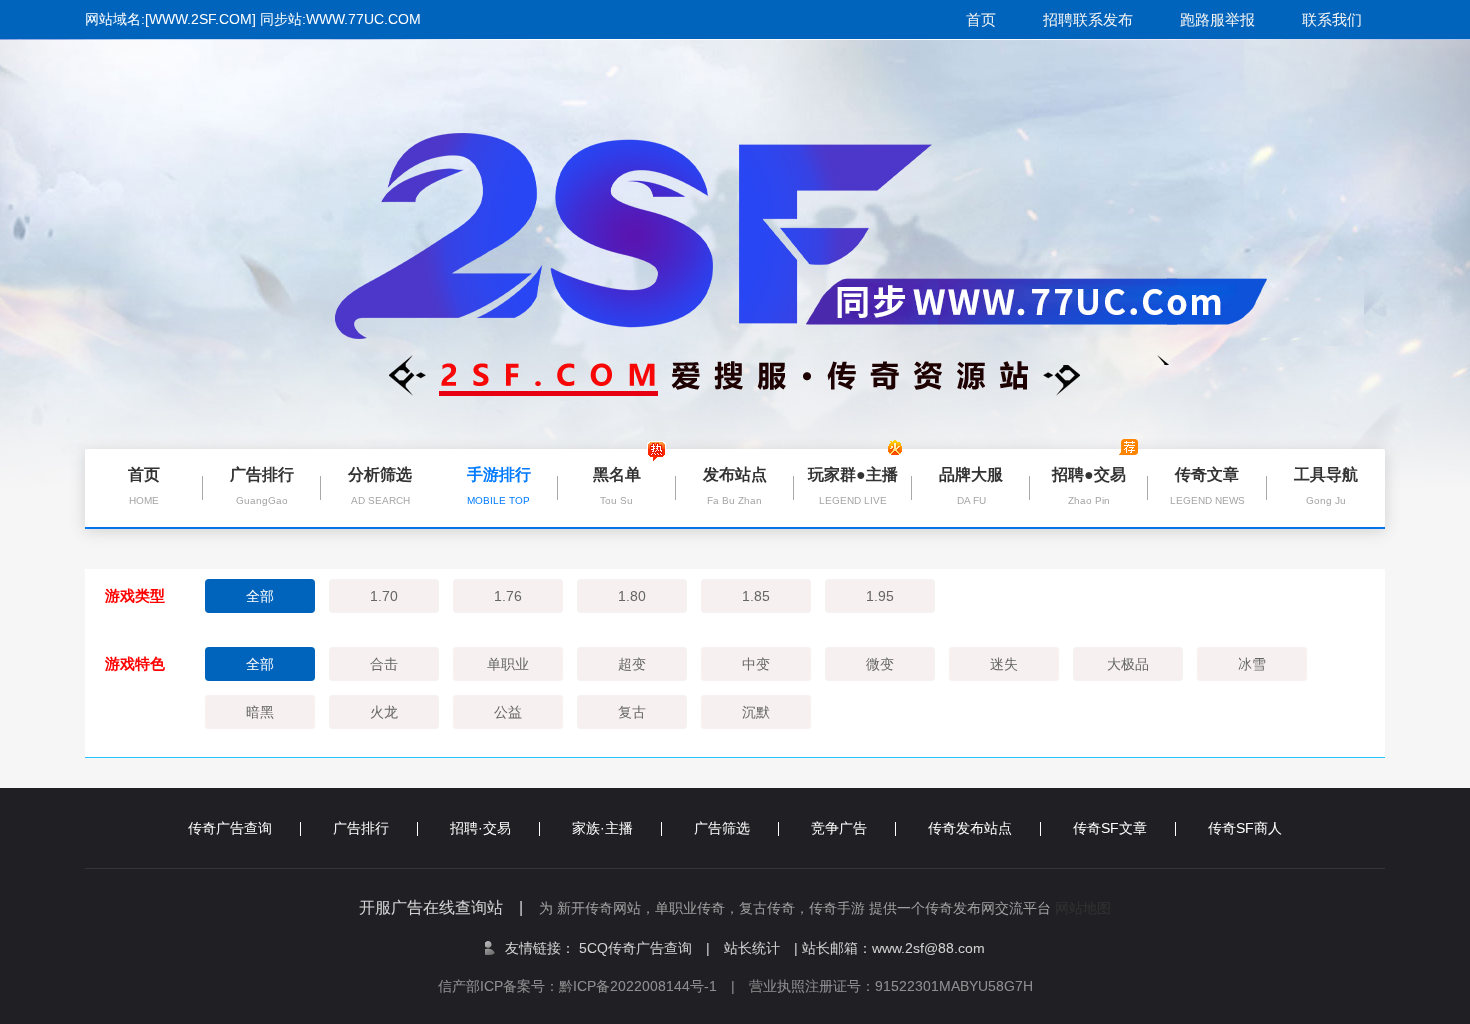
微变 (880, 664)
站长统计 (752, 948)
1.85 (756, 596)
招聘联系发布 (1088, 19)
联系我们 (1332, 19)
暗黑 (260, 712)
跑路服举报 (1217, 19)
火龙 (384, 712)
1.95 (880, 596)
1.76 (508, 596)
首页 (981, 19)
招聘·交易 (480, 828)
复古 (632, 712)
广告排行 (361, 828)
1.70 (384, 596)
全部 (260, 596)
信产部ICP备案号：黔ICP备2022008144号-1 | (593, 986)
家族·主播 (602, 828)
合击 (384, 664)
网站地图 (1083, 908)
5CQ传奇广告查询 (644, 948)
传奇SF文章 (1110, 828)
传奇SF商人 (1245, 828)
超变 (632, 664)
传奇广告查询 (230, 828)
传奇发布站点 (970, 828)
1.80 (632, 596)
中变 (756, 664)
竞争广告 (839, 828)
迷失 (1004, 664)
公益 (508, 712)
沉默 (756, 712)
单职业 (508, 664)
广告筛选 (722, 828)
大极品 (1128, 664)
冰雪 (1252, 664)
